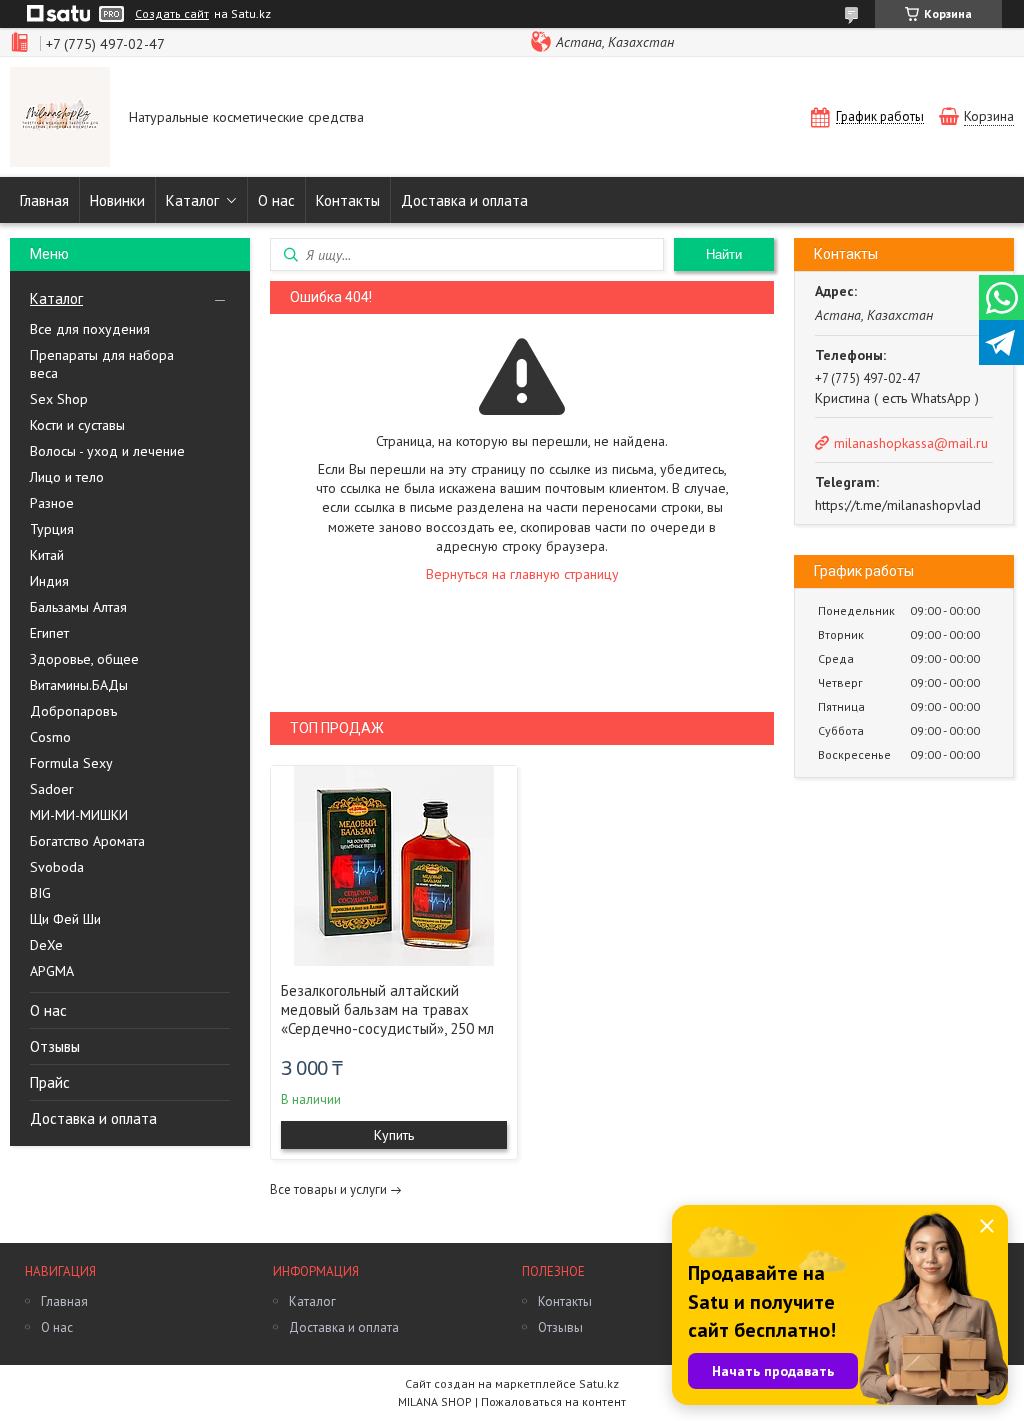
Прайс (50, 1082)
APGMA (52, 971)
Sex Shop (59, 399)
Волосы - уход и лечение (107, 451)
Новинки (117, 200)
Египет (49, 633)
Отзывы (55, 1046)
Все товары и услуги (328, 1189)
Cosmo (50, 737)
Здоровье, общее (84, 659)
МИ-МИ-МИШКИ (79, 815)
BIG (40, 893)
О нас (276, 200)
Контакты (348, 200)
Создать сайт (172, 14)
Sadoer (52, 789)
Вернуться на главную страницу (522, 574)
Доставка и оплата (464, 200)
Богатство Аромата (87, 841)
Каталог (192, 200)
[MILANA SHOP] (60, 119)
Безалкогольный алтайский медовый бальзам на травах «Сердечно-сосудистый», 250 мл (387, 1009)
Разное (52, 503)
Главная (44, 200)
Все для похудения (90, 329)
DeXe (46, 945)
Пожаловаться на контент (553, 1401)
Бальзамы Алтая (78, 607)
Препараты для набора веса (102, 364)
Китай (47, 555)
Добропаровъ (73, 711)
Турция (52, 529)
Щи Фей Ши (65, 919)
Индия (49, 581)
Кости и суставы (77, 425)
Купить (394, 1135)
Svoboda (57, 867)
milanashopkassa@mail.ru (911, 443)
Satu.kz (599, 1383)
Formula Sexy (71, 763)
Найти (724, 254)
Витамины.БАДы (79, 685)
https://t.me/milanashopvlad (898, 505)
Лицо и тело (67, 477)
